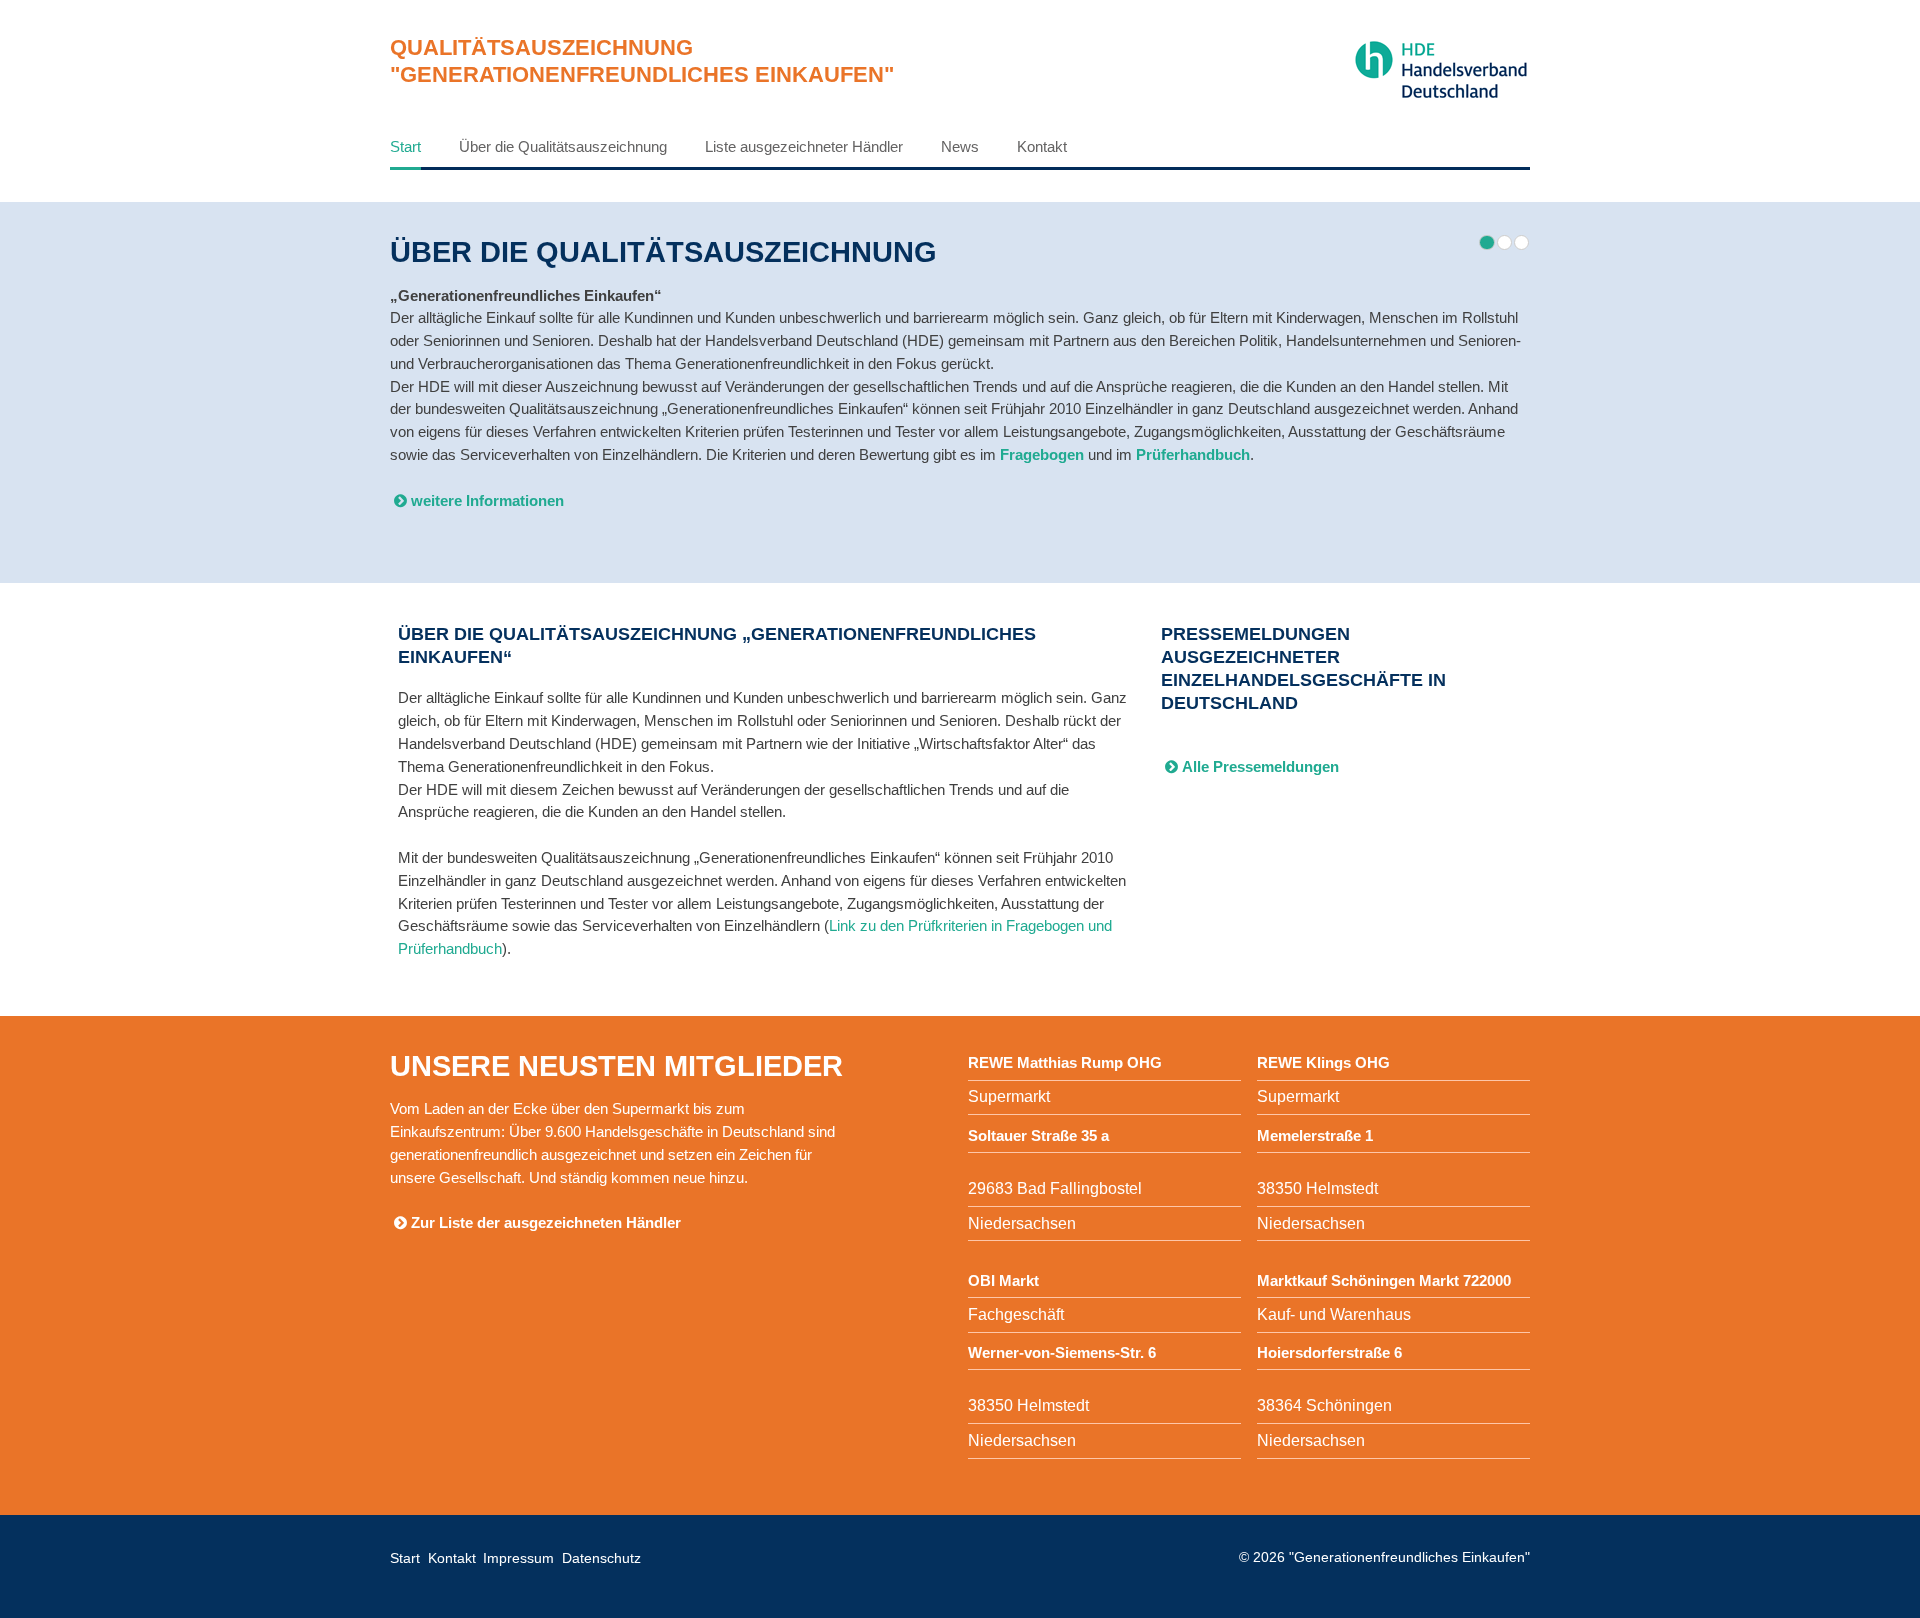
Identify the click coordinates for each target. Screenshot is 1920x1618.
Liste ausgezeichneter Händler (804, 146)
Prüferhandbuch (1193, 454)
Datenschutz (601, 1558)
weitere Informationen (487, 500)
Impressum (518, 1558)
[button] (1486, 242)
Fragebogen (1042, 454)
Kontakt (1042, 146)
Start (405, 146)
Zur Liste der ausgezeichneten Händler (546, 1222)
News (960, 146)
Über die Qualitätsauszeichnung (563, 146)
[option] (960, 384)
